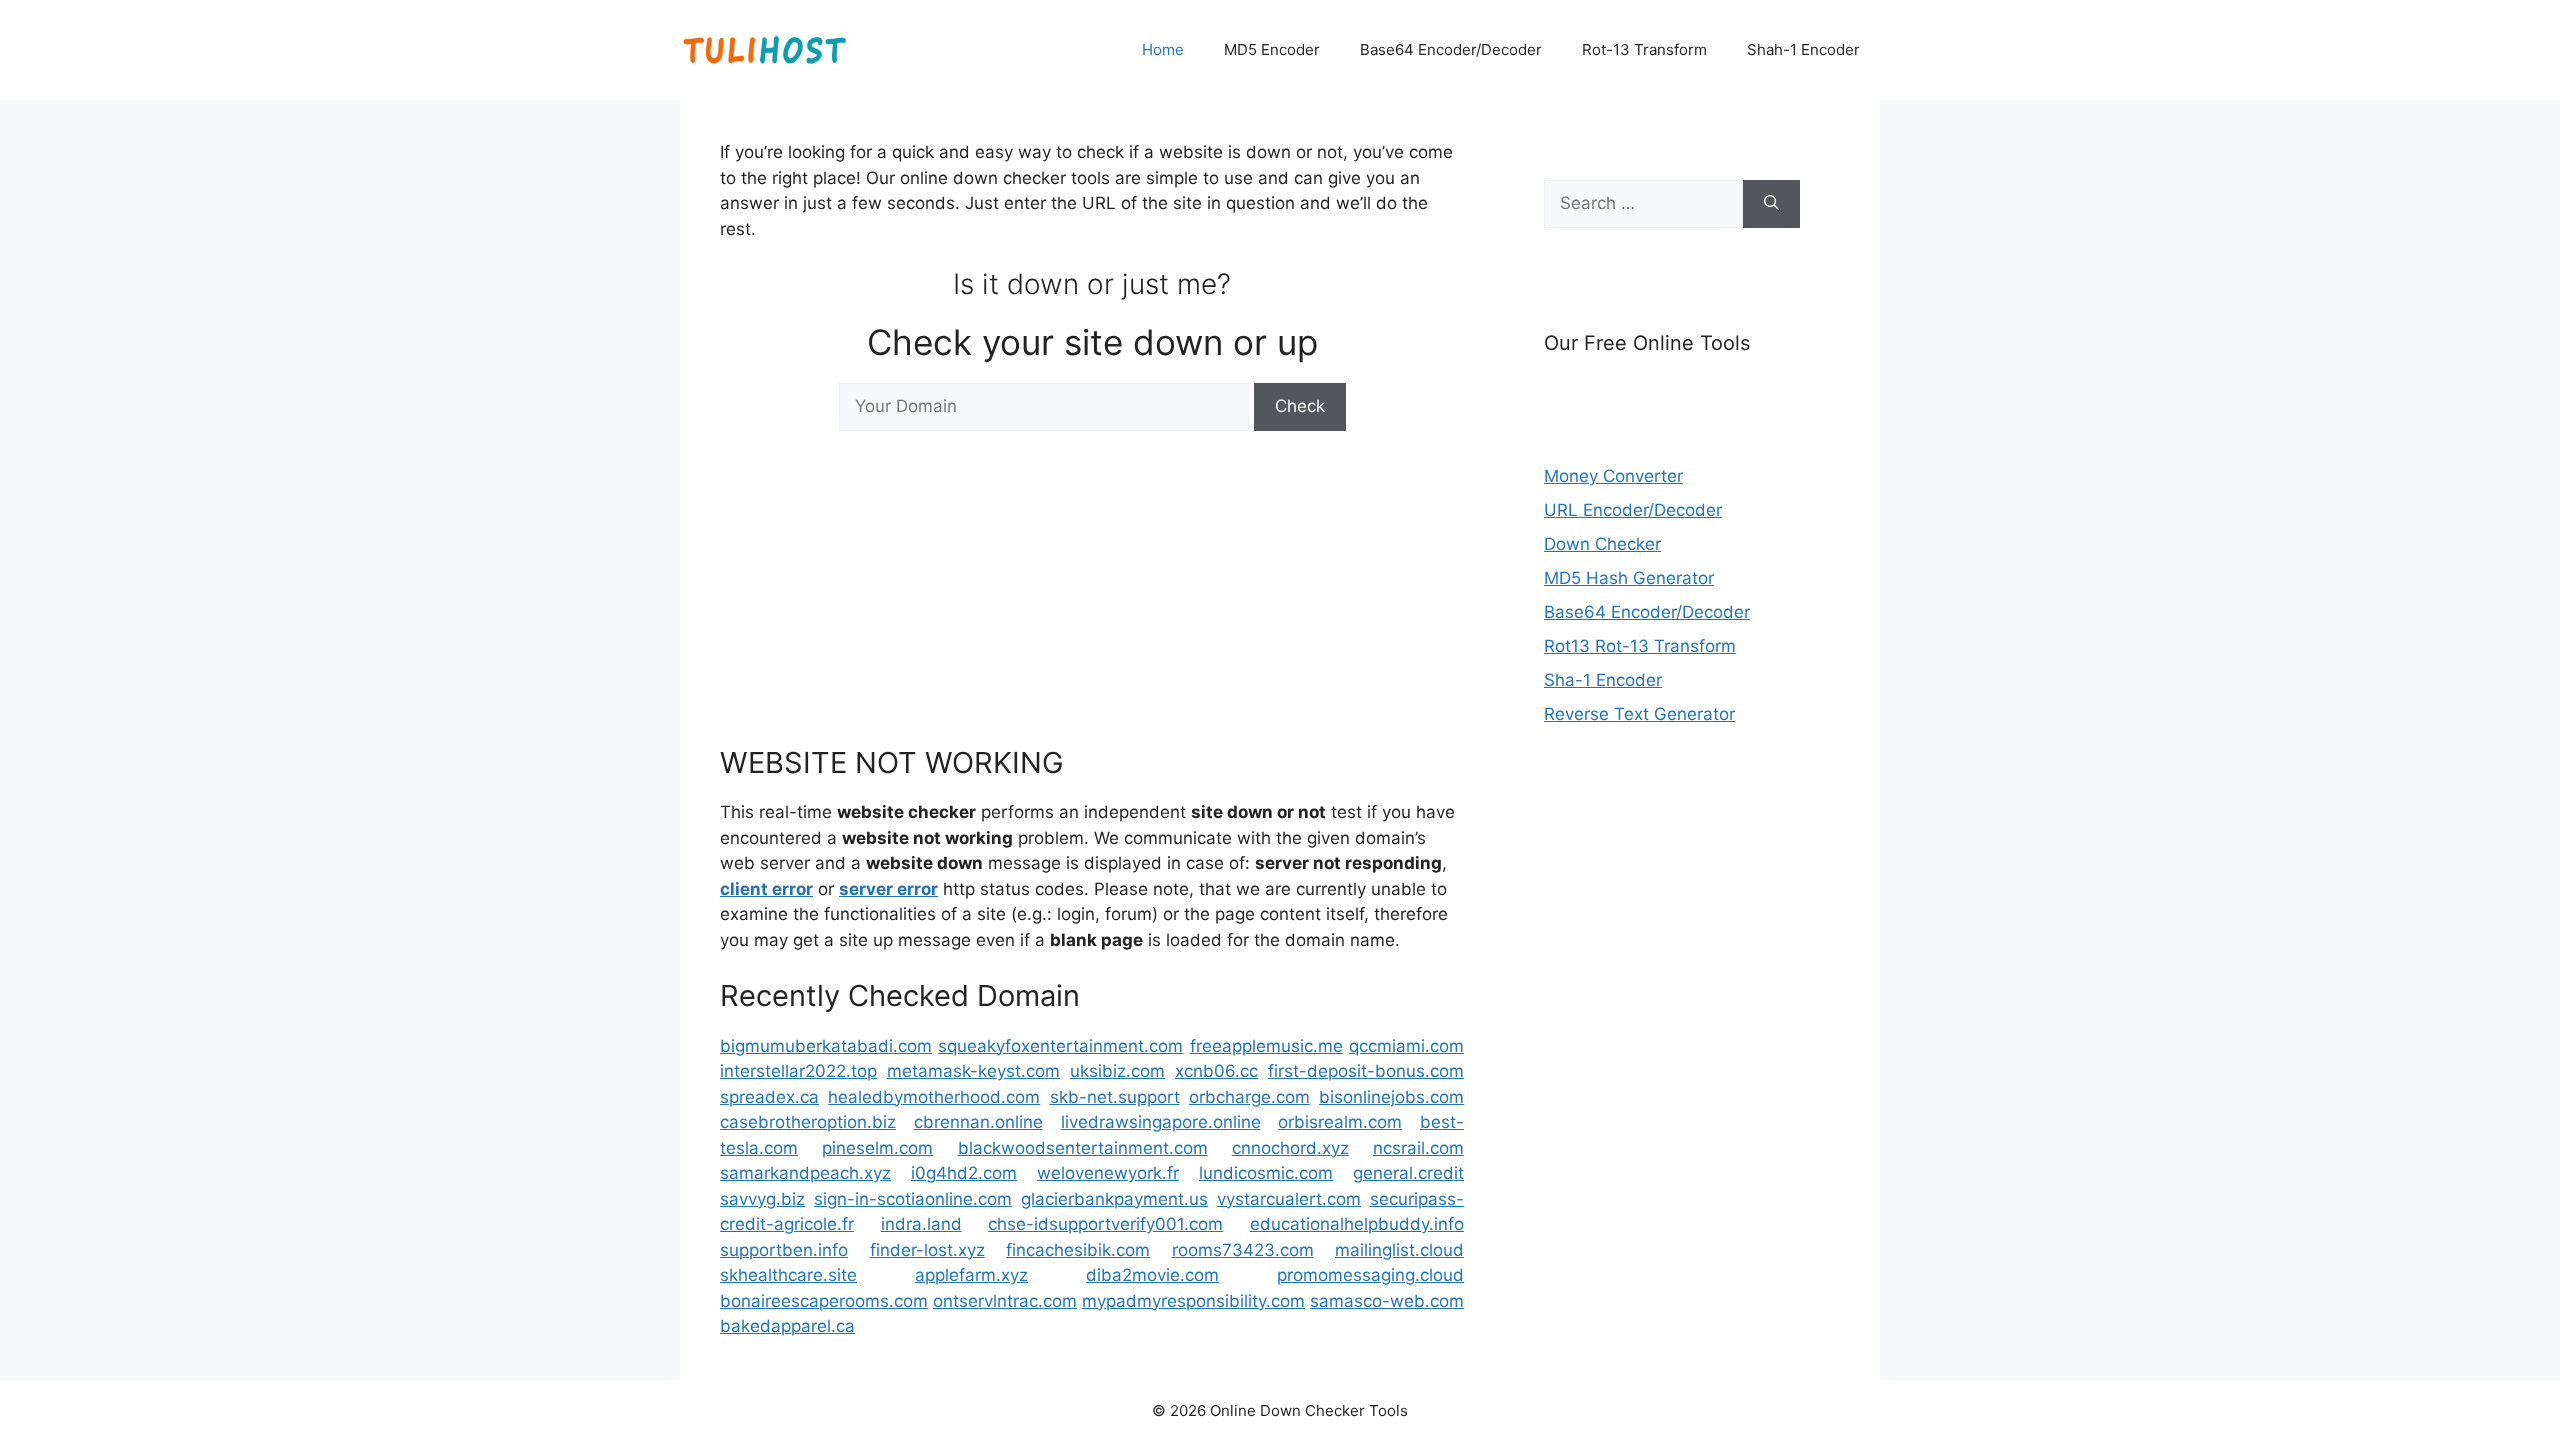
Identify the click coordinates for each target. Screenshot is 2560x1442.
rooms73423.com (1243, 1250)
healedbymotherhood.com (934, 1097)
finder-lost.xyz (927, 1250)
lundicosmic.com (1266, 1173)
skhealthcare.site (788, 1275)
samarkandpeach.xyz (805, 1173)
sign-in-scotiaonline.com (913, 1199)
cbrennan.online (978, 1122)
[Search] (1771, 204)
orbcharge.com (1249, 1097)
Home (1163, 49)
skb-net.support (1115, 1097)
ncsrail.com (1418, 1148)
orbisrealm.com (1340, 1122)
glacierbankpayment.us (1114, 1199)
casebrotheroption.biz (808, 1122)
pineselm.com (877, 1148)
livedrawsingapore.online (1161, 1122)
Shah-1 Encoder (1803, 49)
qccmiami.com (1406, 1046)
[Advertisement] (1092, 586)
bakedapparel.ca (787, 1326)
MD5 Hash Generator (1629, 578)
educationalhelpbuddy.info (1357, 1224)
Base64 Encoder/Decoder (1451, 49)
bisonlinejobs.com (1391, 1097)
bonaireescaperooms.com (824, 1301)
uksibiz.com (1117, 1071)
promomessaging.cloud (1370, 1275)
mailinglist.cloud (1399, 1250)
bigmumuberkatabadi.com (826, 1046)
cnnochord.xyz (1290, 1148)
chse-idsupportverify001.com (1105, 1224)
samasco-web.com (1387, 1301)
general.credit (1408, 1173)
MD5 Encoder (1272, 49)
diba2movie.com (1152, 1275)
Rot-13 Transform (1644, 49)
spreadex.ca (769, 1097)
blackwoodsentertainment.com (1083, 1148)
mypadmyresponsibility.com (1193, 1301)
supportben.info (784, 1250)
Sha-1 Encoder (1603, 680)
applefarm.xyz (971, 1275)
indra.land (921, 1224)
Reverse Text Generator (1639, 714)
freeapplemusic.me (1266, 1046)
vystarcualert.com (1289, 1199)
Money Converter (1613, 476)
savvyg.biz (762, 1199)
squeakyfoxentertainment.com (1060, 1046)
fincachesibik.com (1078, 1250)
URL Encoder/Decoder (1633, 510)
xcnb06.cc (1216, 1071)
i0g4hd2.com (964, 1173)
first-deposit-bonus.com (1366, 1071)
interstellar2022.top (798, 1071)
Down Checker (1602, 544)
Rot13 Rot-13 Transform (1640, 646)
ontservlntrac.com (1005, 1301)
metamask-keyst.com (973, 1071)
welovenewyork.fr (1108, 1173)
